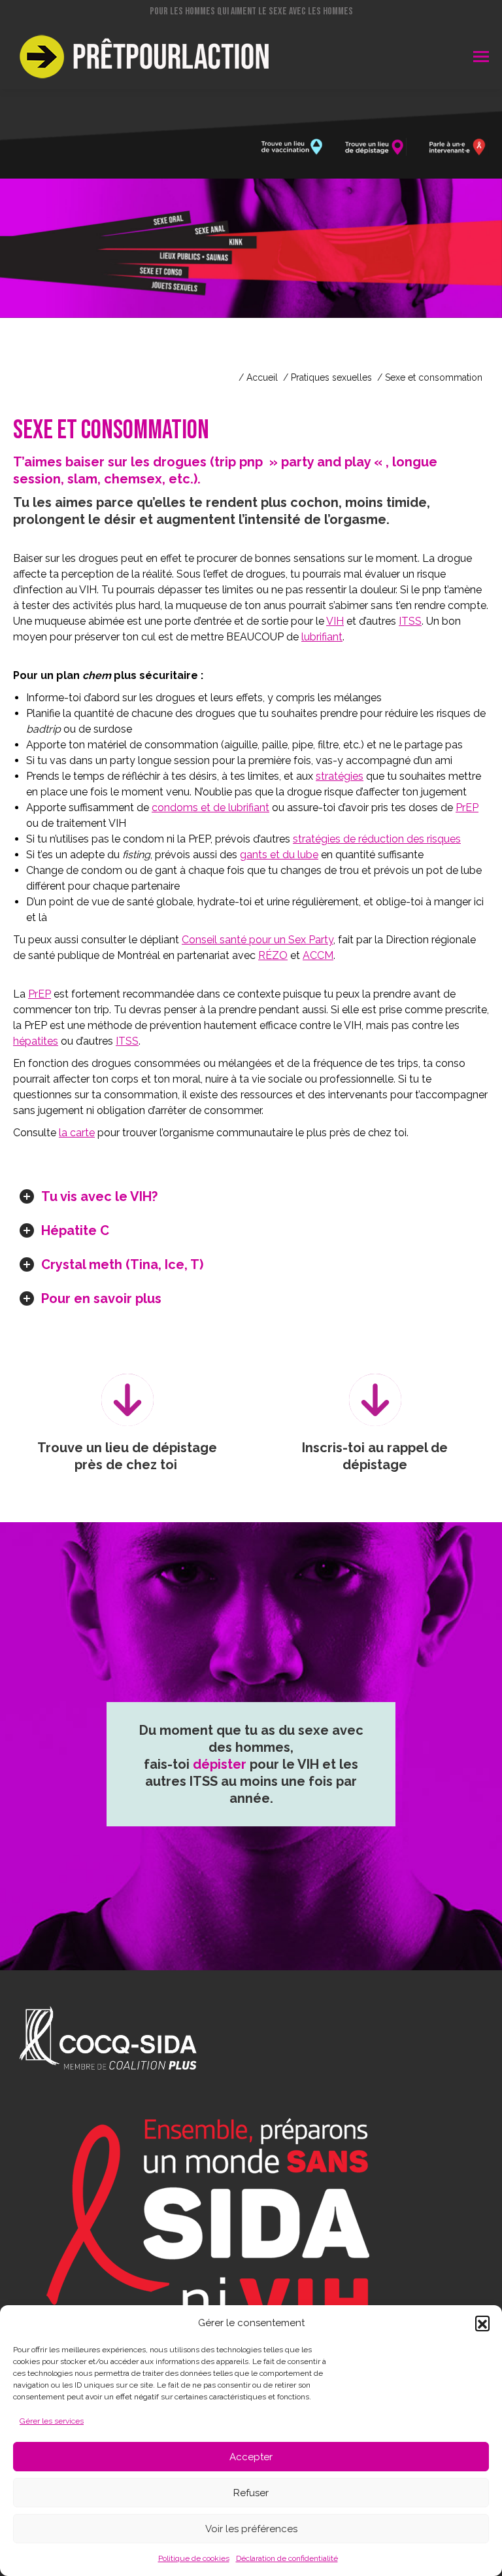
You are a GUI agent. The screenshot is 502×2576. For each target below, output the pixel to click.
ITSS (410, 621)
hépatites (36, 1041)
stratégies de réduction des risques (377, 839)
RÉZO (273, 955)
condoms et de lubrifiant (210, 808)
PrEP (467, 808)
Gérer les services (52, 2421)
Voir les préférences (251, 2529)
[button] (482, 2323)
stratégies (340, 776)
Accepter (251, 2457)
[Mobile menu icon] (481, 57)
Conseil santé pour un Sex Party (258, 940)
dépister (220, 1764)
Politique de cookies (194, 2558)
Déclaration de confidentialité (287, 2558)
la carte (77, 1133)
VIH (335, 621)
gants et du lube (279, 855)
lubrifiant (322, 637)
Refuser (251, 2493)
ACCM (318, 955)
